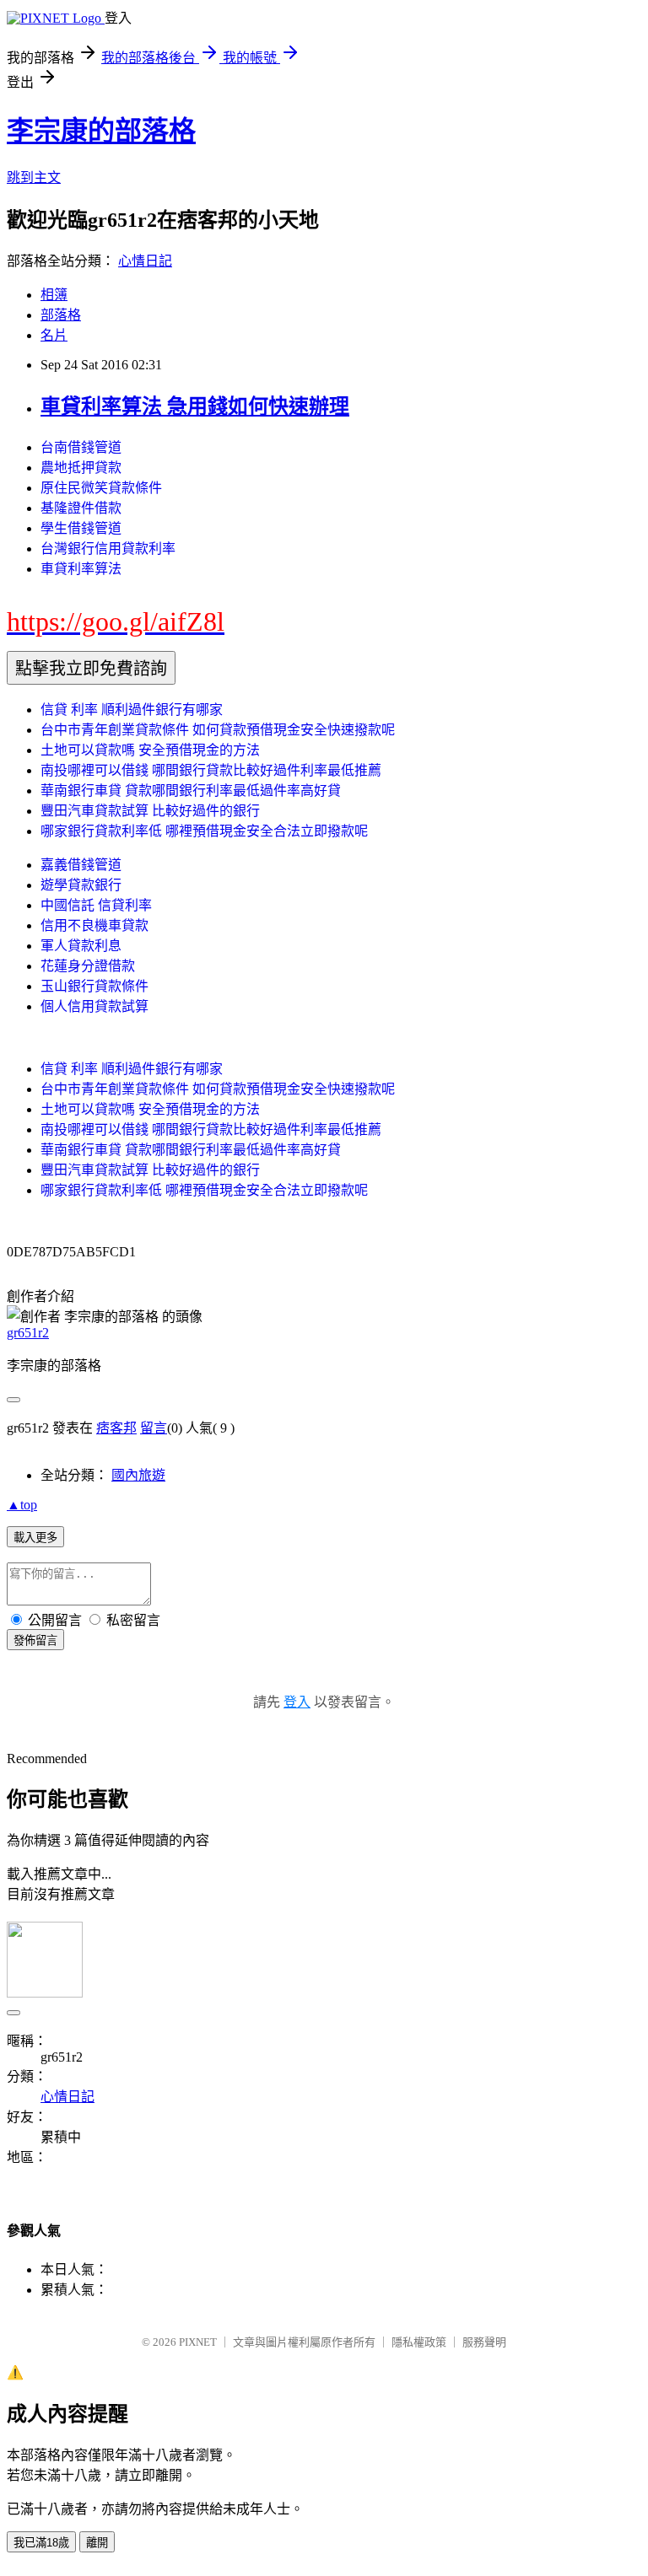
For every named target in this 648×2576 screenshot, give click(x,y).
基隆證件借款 (81, 508)
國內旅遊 (138, 1475)
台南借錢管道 (81, 447)
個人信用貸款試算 (94, 1006)
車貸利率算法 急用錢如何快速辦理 (195, 406)
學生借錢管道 (81, 528)
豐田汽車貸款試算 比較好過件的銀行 (150, 811)
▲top (22, 1505)
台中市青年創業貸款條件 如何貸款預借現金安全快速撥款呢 (218, 730)
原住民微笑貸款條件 (101, 488)
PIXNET (198, 2342)
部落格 (61, 315)
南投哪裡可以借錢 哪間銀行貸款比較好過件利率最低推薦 (211, 770)
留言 (154, 1428)
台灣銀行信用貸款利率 (108, 549)
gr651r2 (28, 1333)
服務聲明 (484, 2342)
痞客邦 (116, 1428)
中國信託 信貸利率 (96, 905)
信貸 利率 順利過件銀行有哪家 (132, 710)
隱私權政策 (419, 2342)
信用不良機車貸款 (94, 925)
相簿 (54, 295)
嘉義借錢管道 (81, 865)
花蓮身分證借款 (88, 966)
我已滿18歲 (41, 2543)
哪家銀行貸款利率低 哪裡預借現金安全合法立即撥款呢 (204, 831)
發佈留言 (35, 1640)
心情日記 (145, 261)
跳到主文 (34, 177)
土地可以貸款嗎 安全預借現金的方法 (150, 750)
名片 (54, 335)
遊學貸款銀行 (81, 885)
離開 (97, 2543)
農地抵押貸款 (81, 468)
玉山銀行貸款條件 (94, 986)
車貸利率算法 (81, 569)
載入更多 (35, 1538)
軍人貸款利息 (81, 946)
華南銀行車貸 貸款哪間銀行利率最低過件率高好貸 (191, 791)
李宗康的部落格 (101, 131)
